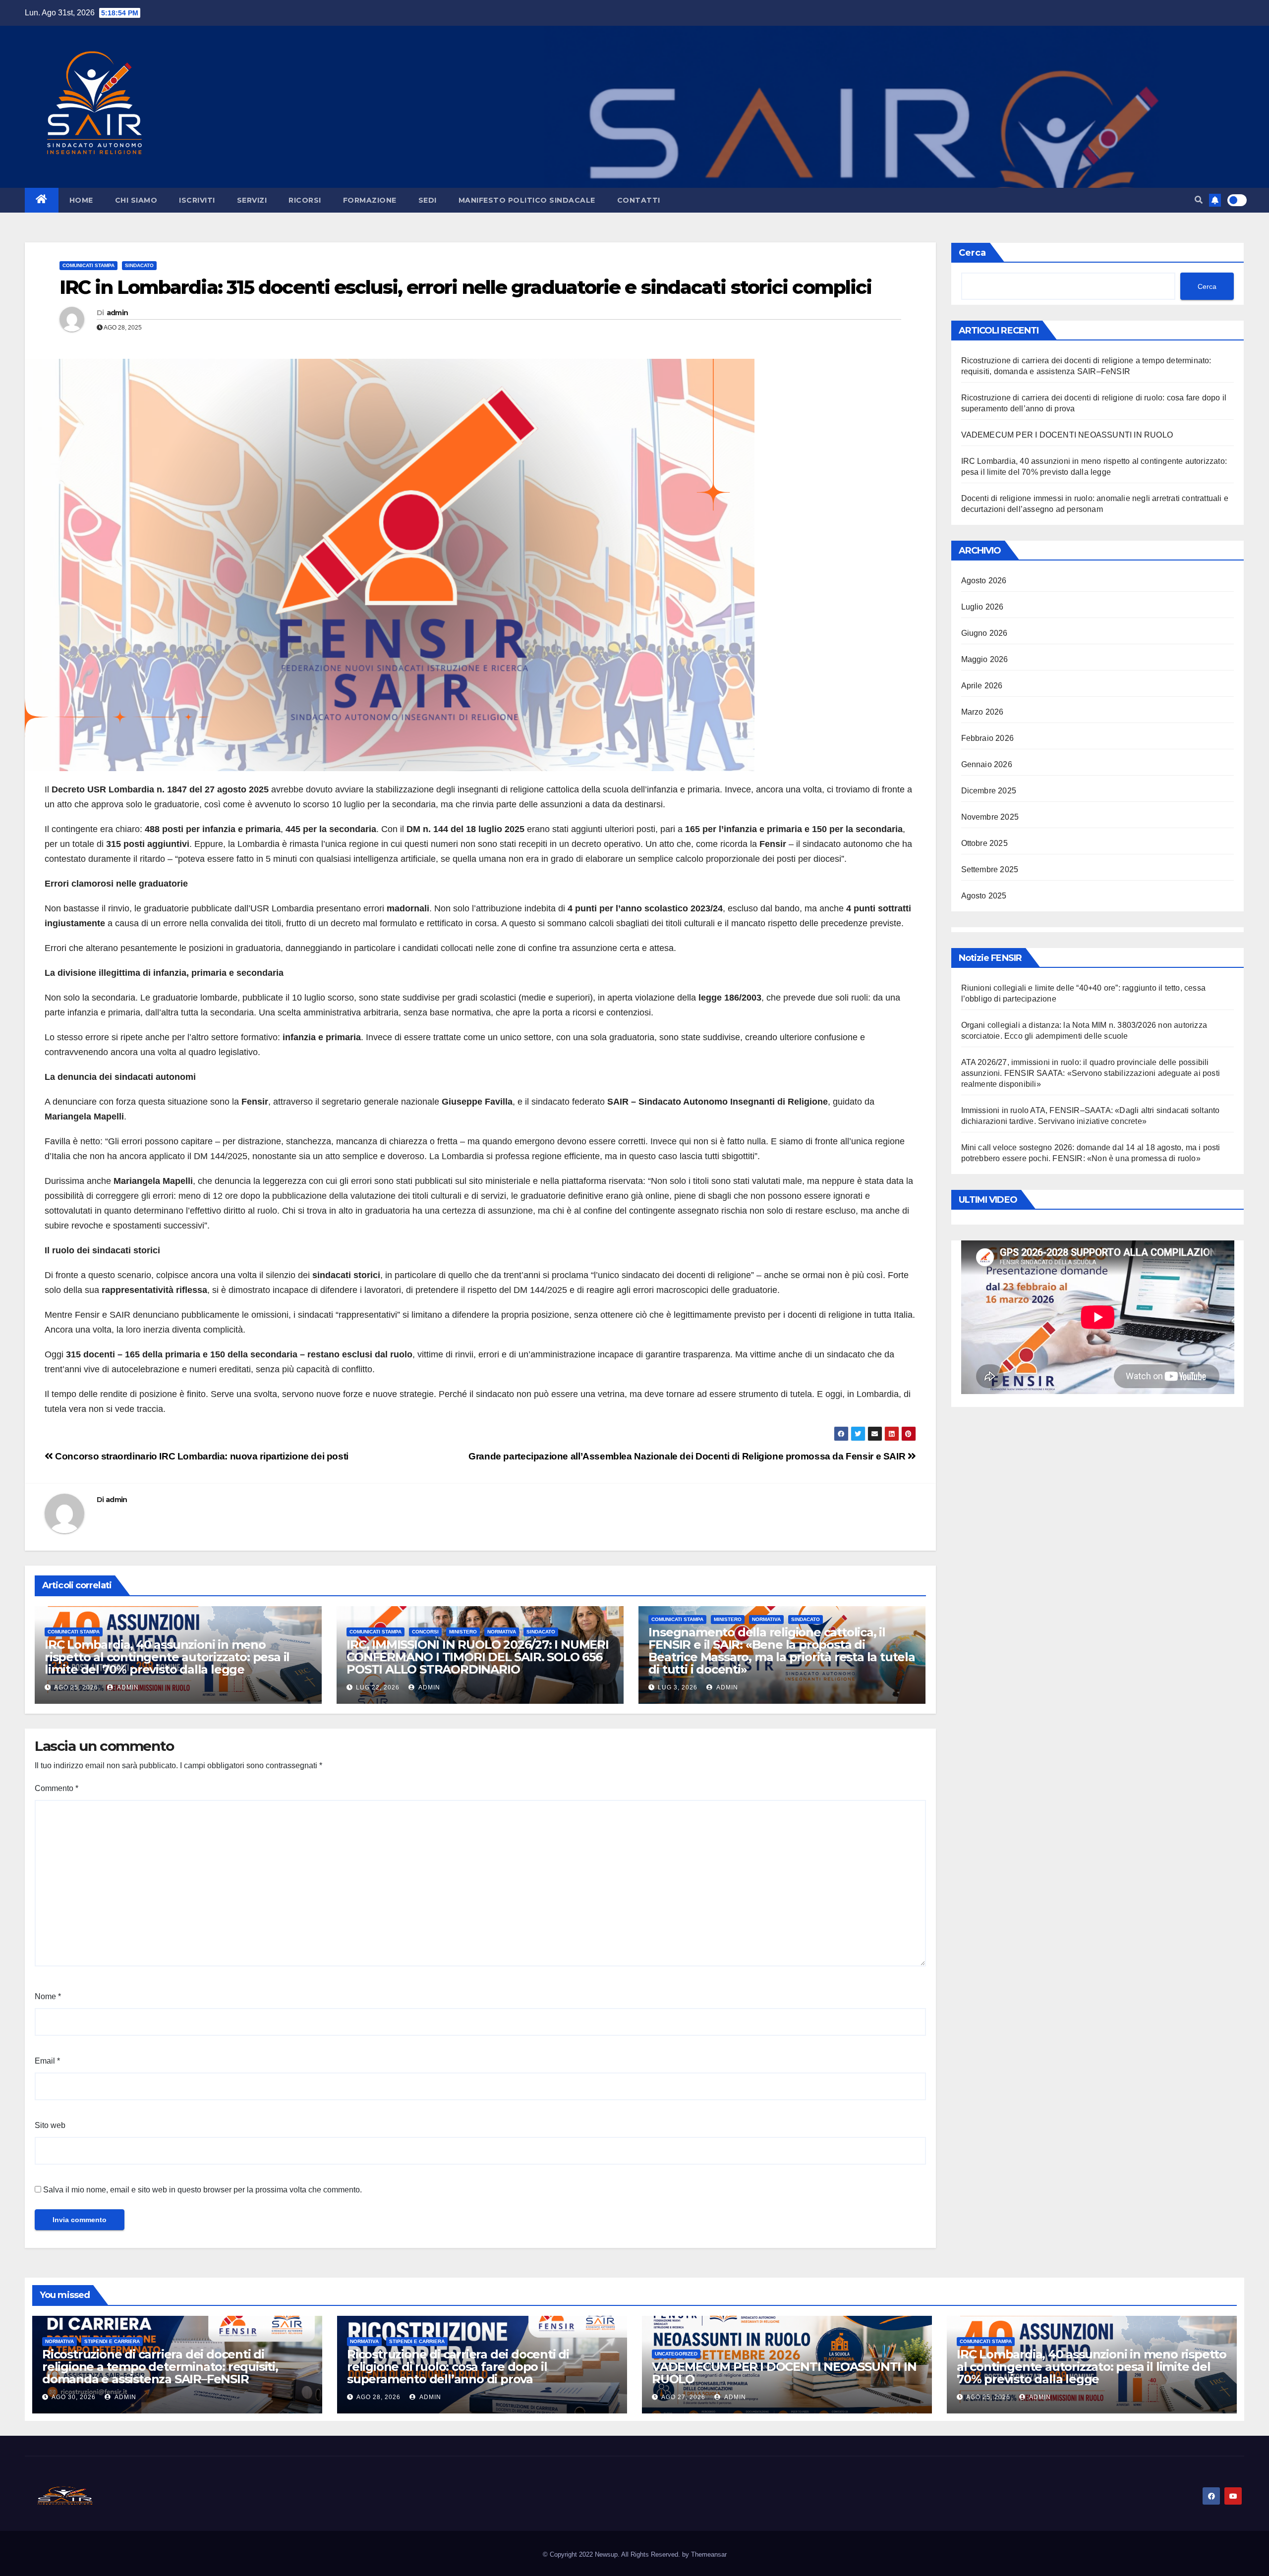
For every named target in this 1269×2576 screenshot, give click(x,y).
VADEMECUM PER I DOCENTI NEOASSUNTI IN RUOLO (1067, 435)
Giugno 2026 (984, 633)
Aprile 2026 (982, 686)
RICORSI (305, 200)
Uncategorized (676, 2354)
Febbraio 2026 (988, 738)
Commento (57, 1788)
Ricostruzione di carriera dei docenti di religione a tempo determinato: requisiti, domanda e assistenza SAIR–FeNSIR (160, 2367)
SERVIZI (252, 200)
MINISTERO (463, 1632)
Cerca (972, 253)
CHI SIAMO (136, 200)
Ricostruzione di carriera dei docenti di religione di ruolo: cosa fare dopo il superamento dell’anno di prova (458, 2367)
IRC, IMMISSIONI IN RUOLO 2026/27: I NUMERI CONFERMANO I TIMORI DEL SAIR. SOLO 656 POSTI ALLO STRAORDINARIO (478, 1657)
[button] (1199, 200)
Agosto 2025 (984, 896)
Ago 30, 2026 (74, 2397)
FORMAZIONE (370, 200)
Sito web (50, 2125)
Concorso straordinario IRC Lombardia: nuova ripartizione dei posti (201, 1456)
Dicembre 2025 (989, 791)
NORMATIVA (502, 1632)
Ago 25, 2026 (76, 1687)
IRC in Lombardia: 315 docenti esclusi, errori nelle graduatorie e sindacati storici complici (465, 287)
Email (47, 2061)
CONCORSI (425, 1632)
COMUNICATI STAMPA (88, 265)
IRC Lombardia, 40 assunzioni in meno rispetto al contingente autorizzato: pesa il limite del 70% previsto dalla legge (167, 1657)
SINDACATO (139, 265)
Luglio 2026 (982, 607)
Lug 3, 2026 (678, 1687)
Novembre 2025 (990, 817)
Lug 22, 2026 (378, 1687)
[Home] (42, 200)
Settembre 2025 (990, 869)
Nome (48, 1996)
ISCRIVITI (197, 200)
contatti (639, 200)
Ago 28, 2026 (378, 2397)
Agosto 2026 (984, 581)
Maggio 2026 (985, 659)
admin (117, 313)
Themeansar (709, 2554)
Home (81, 200)
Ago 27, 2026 (683, 2397)
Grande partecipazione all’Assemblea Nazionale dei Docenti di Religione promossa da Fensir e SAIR (688, 1456)
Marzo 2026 (982, 712)
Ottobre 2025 (984, 843)
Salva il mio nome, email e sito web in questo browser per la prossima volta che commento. (202, 2190)
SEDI (428, 200)
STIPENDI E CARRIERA (112, 2341)
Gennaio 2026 (987, 764)
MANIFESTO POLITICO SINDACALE (527, 200)
